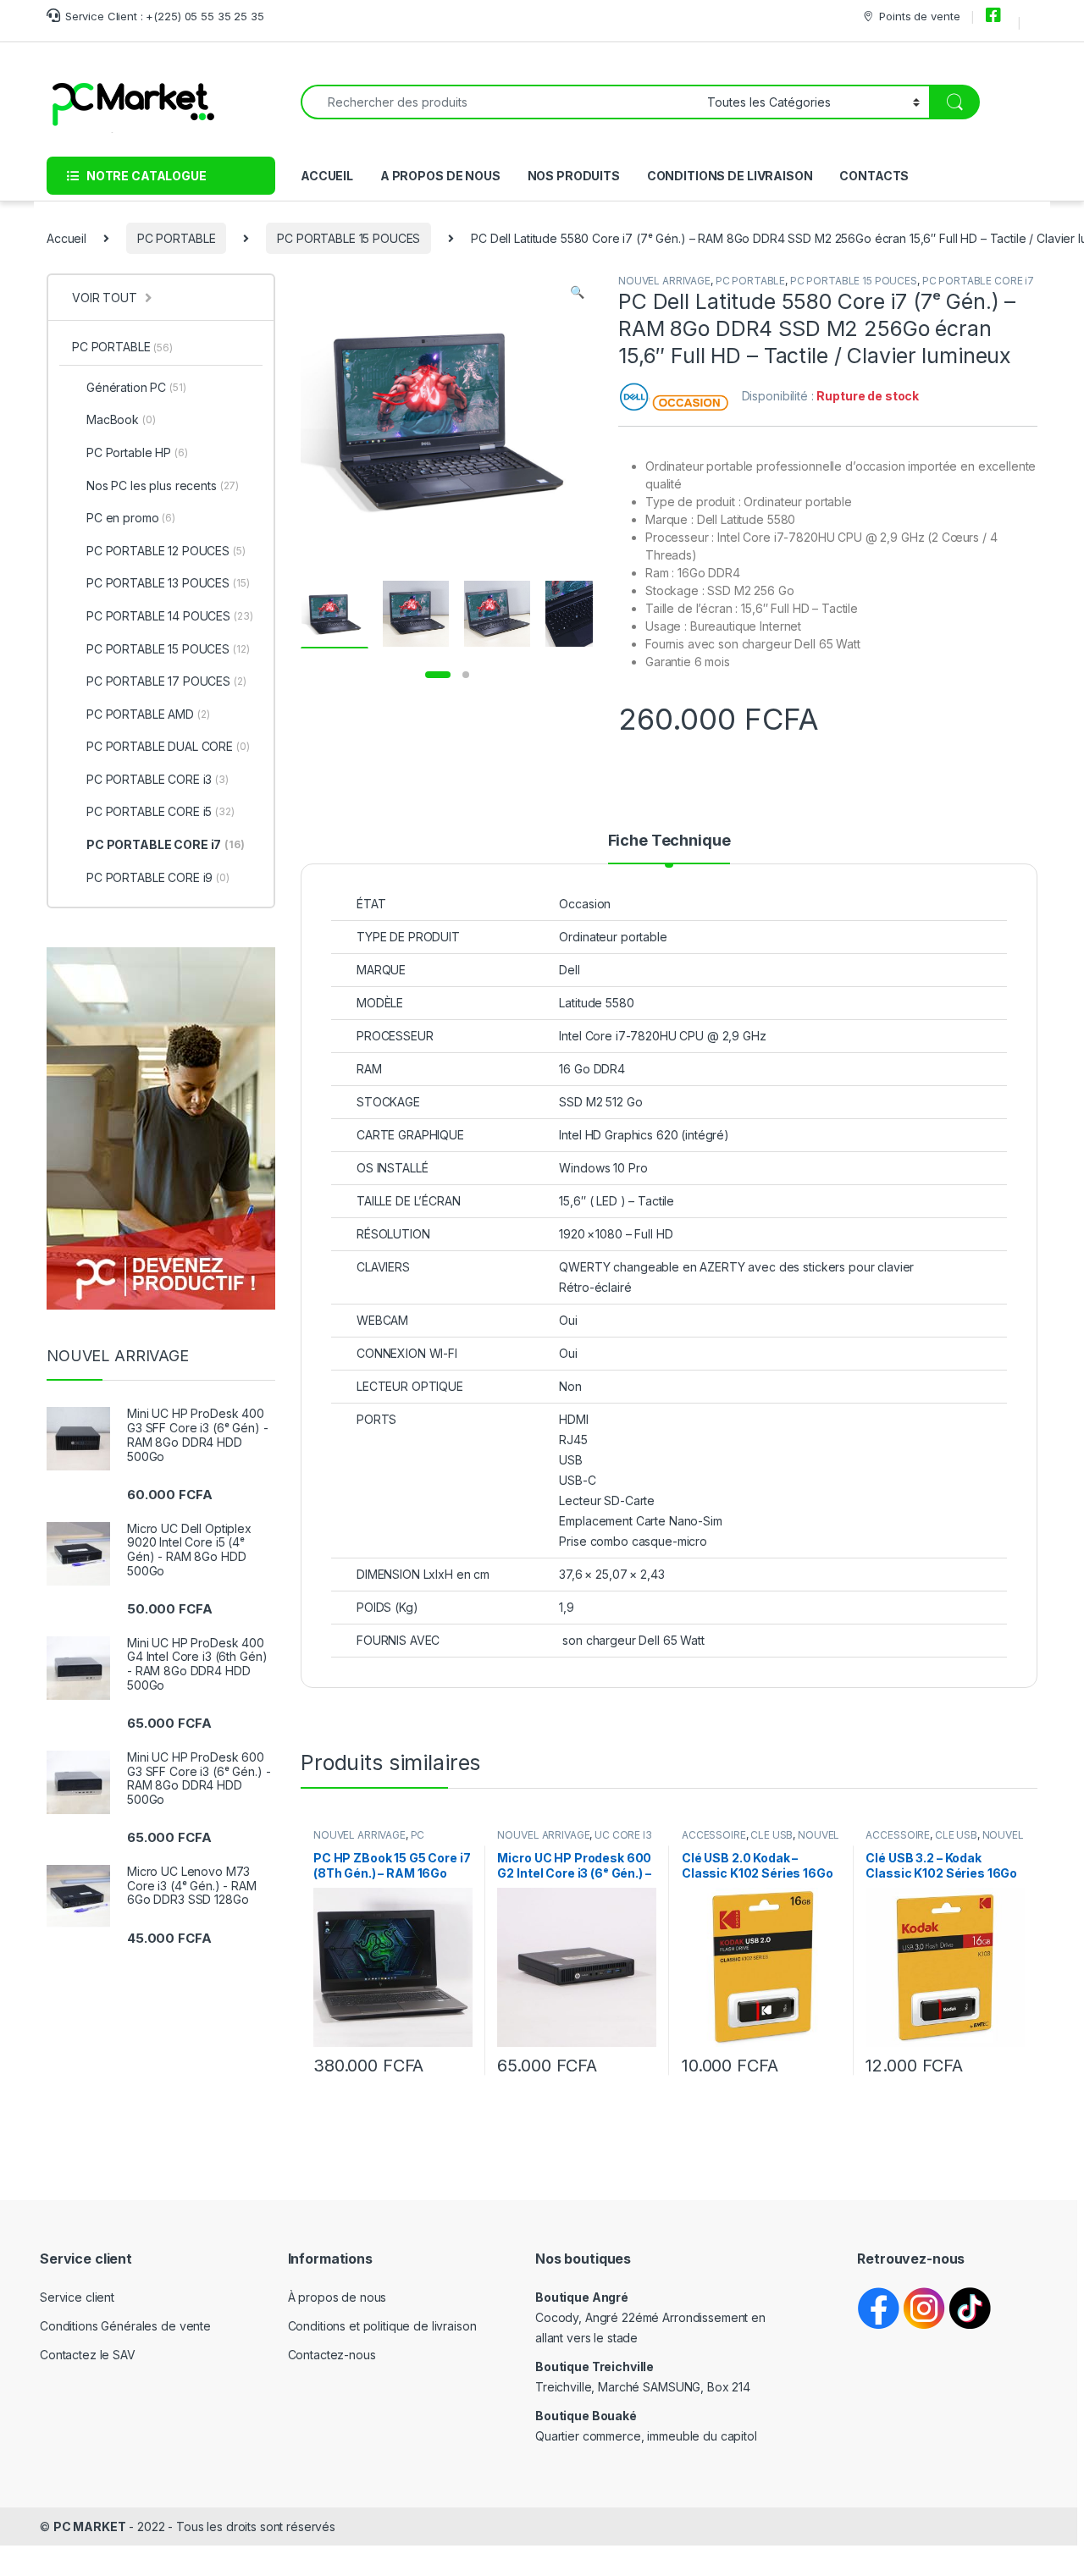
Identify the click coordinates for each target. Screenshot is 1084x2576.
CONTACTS (874, 176)
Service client (77, 2297)
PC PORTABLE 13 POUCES (168, 583)
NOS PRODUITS (574, 176)
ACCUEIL (327, 176)
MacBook (121, 419)
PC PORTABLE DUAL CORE (168, 746)
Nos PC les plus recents (163, 485)
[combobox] (499, 102)
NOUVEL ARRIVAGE (664, 281)
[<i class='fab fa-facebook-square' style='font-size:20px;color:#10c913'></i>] (996, 16)
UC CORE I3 (623, 1835)
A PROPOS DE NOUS (440, 176)
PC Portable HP (137, 452)
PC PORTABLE (176, 238)
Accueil (66, 238)
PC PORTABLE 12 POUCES (166, 551)
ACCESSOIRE (714, 1835)
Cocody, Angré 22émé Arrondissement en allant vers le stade (650, 2317)
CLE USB (772, 1835)
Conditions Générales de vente (125, 2326)
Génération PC (136, 387)
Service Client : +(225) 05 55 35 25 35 (165, 16)
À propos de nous (337, 2297)
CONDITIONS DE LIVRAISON (730, 176)
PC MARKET (90, 2526)
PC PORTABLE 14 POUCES (170, 616)
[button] (577, 292)
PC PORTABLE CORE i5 (160, 811)
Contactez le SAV (88, 2355)
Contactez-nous (332, 2355)
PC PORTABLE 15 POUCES (348, 238)
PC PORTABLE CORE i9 (158, 877)
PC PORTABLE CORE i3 (158, 779)
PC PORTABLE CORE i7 (978, 281)
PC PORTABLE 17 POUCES (166, 681)
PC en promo (131, 518)
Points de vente (919, 16)
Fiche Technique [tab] (669, 841)
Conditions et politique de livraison (382, 2326)
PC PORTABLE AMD (148, 714)
